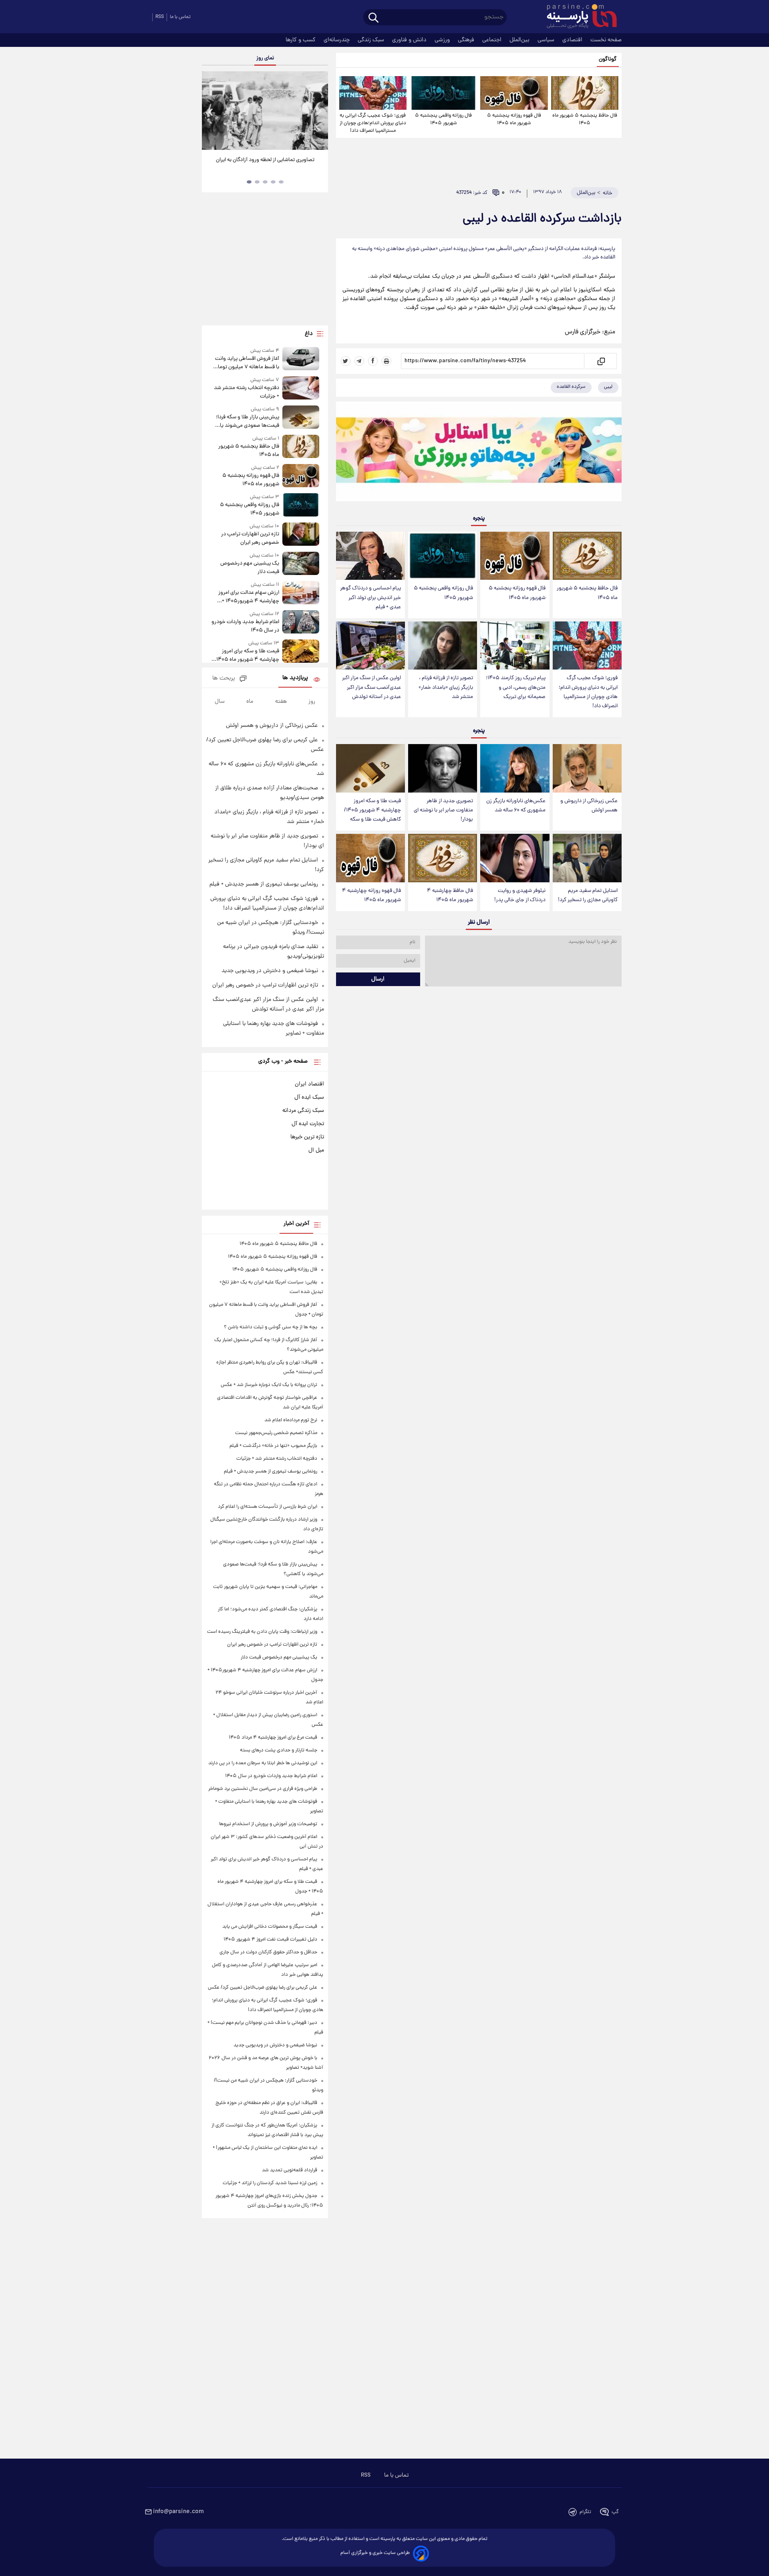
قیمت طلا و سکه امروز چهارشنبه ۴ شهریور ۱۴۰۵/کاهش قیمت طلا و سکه (372, 810)
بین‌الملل (520, 40)
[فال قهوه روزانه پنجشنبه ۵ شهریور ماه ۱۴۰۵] (514, 93)
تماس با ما (180, 17)
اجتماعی (493, 40)
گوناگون (608, 60)
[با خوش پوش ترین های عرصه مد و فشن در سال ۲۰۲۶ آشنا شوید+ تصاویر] (265, 111)
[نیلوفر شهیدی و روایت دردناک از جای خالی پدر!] (515, 858)
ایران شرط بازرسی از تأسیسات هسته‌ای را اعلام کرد (268, 1507)
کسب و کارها (301, 40)
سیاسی (547, 40)
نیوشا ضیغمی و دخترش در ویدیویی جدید (270, 971)
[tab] (281, 182)
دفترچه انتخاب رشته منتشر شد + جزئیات (246, 392)
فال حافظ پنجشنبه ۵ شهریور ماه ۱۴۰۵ (585, 119)
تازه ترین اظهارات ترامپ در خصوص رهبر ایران (250, 539)
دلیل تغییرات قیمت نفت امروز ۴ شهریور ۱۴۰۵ (270, 1940)
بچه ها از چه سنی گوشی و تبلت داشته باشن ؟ (271, 1327)
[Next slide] (319, 112)
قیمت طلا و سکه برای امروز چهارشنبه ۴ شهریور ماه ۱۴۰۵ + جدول (246, 656)
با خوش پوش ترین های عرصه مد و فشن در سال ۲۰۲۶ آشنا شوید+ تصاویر (262, 164)
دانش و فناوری (410, 40)
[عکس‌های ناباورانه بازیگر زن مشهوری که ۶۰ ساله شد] (515, 768)
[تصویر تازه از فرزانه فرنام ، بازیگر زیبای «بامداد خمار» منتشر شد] (443, 646)
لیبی (608, 387)
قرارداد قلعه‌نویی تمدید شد (290, 2170)
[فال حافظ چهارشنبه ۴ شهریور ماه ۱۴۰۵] (443, 858)
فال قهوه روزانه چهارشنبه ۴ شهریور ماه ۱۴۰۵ (371, 896)
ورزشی (443, 40)
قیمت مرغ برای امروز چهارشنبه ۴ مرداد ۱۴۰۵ (273, 1738)
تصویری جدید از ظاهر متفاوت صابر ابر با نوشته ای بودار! (443, 810)
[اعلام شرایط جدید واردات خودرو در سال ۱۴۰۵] (301, 622)
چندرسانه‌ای (337, 40)
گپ (615, 2512)
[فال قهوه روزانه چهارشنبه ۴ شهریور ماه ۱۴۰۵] (370, 858)
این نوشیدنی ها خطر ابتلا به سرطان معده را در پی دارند (263, 1763)
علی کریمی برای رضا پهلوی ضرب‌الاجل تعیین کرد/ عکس (263, 1988)
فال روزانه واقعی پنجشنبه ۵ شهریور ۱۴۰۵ (443, 119)
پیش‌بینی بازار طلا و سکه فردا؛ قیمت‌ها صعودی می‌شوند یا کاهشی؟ (247, 422)
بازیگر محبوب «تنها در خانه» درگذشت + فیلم (273, 1446)
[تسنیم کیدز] (479, 453)
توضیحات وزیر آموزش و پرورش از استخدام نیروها (268, 1824)
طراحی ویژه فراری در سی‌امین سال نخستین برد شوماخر (263, 1789)
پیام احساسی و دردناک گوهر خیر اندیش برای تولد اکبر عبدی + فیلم (370, 598)
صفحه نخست (606, 40)
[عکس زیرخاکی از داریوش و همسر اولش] (587, 768)
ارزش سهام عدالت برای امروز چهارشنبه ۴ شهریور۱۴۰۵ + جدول (249, 597)
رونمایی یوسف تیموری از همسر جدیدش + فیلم (264, 884)
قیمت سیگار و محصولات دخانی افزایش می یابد (270, 1927)
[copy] (601, 361)
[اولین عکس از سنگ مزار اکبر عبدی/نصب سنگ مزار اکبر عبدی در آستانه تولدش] (370, 646)
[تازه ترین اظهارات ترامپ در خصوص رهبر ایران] (301, 535)
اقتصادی (573, 40)
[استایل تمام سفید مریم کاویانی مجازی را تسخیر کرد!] (587, 858)
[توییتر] (346, 361)
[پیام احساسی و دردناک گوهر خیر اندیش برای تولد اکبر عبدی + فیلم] (370, 556)
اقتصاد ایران (309, 1084)
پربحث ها (224, 679)
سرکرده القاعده (571, 387)
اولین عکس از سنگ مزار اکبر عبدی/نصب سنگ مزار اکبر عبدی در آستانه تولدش (371, 687)
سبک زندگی (372, 40)
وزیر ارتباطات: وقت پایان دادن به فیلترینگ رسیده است (262, 1632)
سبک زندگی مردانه (303, 1111)
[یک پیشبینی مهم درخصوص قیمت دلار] (301, 564)
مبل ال (316, 1150)
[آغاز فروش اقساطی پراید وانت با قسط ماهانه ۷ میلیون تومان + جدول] (301, 359)
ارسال (378, 979)
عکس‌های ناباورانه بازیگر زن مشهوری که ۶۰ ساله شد (516, 806)
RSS (160, 17)
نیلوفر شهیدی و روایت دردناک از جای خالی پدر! (520, 896)
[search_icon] (373, 18)
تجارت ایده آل (308, 1124)
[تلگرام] (359, 361)
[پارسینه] (578, 17)
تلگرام (585, 2512)
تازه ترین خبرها (307, 1137)
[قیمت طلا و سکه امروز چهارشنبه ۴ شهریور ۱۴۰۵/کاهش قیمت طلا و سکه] (370, 768)
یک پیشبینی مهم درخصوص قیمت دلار (250, 568)
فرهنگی (467, 40)
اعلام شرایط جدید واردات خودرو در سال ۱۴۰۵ (245, 626)
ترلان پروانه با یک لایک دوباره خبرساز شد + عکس (269, 1385)
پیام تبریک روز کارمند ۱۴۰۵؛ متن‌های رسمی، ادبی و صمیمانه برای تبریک (516, 687)
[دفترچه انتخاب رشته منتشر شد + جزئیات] (301, 388)
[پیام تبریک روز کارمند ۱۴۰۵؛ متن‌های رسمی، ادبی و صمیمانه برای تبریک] (515, 646)
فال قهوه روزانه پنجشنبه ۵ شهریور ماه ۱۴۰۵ (514, 119)
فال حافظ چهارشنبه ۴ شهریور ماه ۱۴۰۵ (450, 896)
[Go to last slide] (211, 112)
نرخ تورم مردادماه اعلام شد (291, 1420)
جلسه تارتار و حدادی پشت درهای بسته (279, 1750)
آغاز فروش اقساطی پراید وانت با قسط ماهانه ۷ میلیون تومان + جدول (247, 363)
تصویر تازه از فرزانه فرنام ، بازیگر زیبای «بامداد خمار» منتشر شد (446, 687)
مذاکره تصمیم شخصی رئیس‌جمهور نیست (276, 1433)
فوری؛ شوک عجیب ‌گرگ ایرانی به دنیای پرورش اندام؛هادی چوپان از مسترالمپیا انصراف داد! (373, 123)
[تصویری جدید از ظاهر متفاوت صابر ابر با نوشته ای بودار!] (443, 768)
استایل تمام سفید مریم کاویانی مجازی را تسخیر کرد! (588, 896)
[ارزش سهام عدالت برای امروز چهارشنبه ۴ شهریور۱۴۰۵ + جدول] (301, 593)
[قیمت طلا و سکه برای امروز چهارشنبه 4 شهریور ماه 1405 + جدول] (301, 652)
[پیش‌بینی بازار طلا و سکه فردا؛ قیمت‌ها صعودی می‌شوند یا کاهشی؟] (301, 418)
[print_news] (387, 361)
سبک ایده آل (309, 1097)
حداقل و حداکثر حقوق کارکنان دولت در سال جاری (268, 1952)
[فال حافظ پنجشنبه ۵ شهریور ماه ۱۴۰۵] (585, 93)
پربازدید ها (295, 678)
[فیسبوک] (373, 361)
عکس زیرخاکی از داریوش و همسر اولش (589, 806)
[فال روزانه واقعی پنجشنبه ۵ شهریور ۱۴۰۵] (443, 93)
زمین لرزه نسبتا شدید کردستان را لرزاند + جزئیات (270, 2183)
